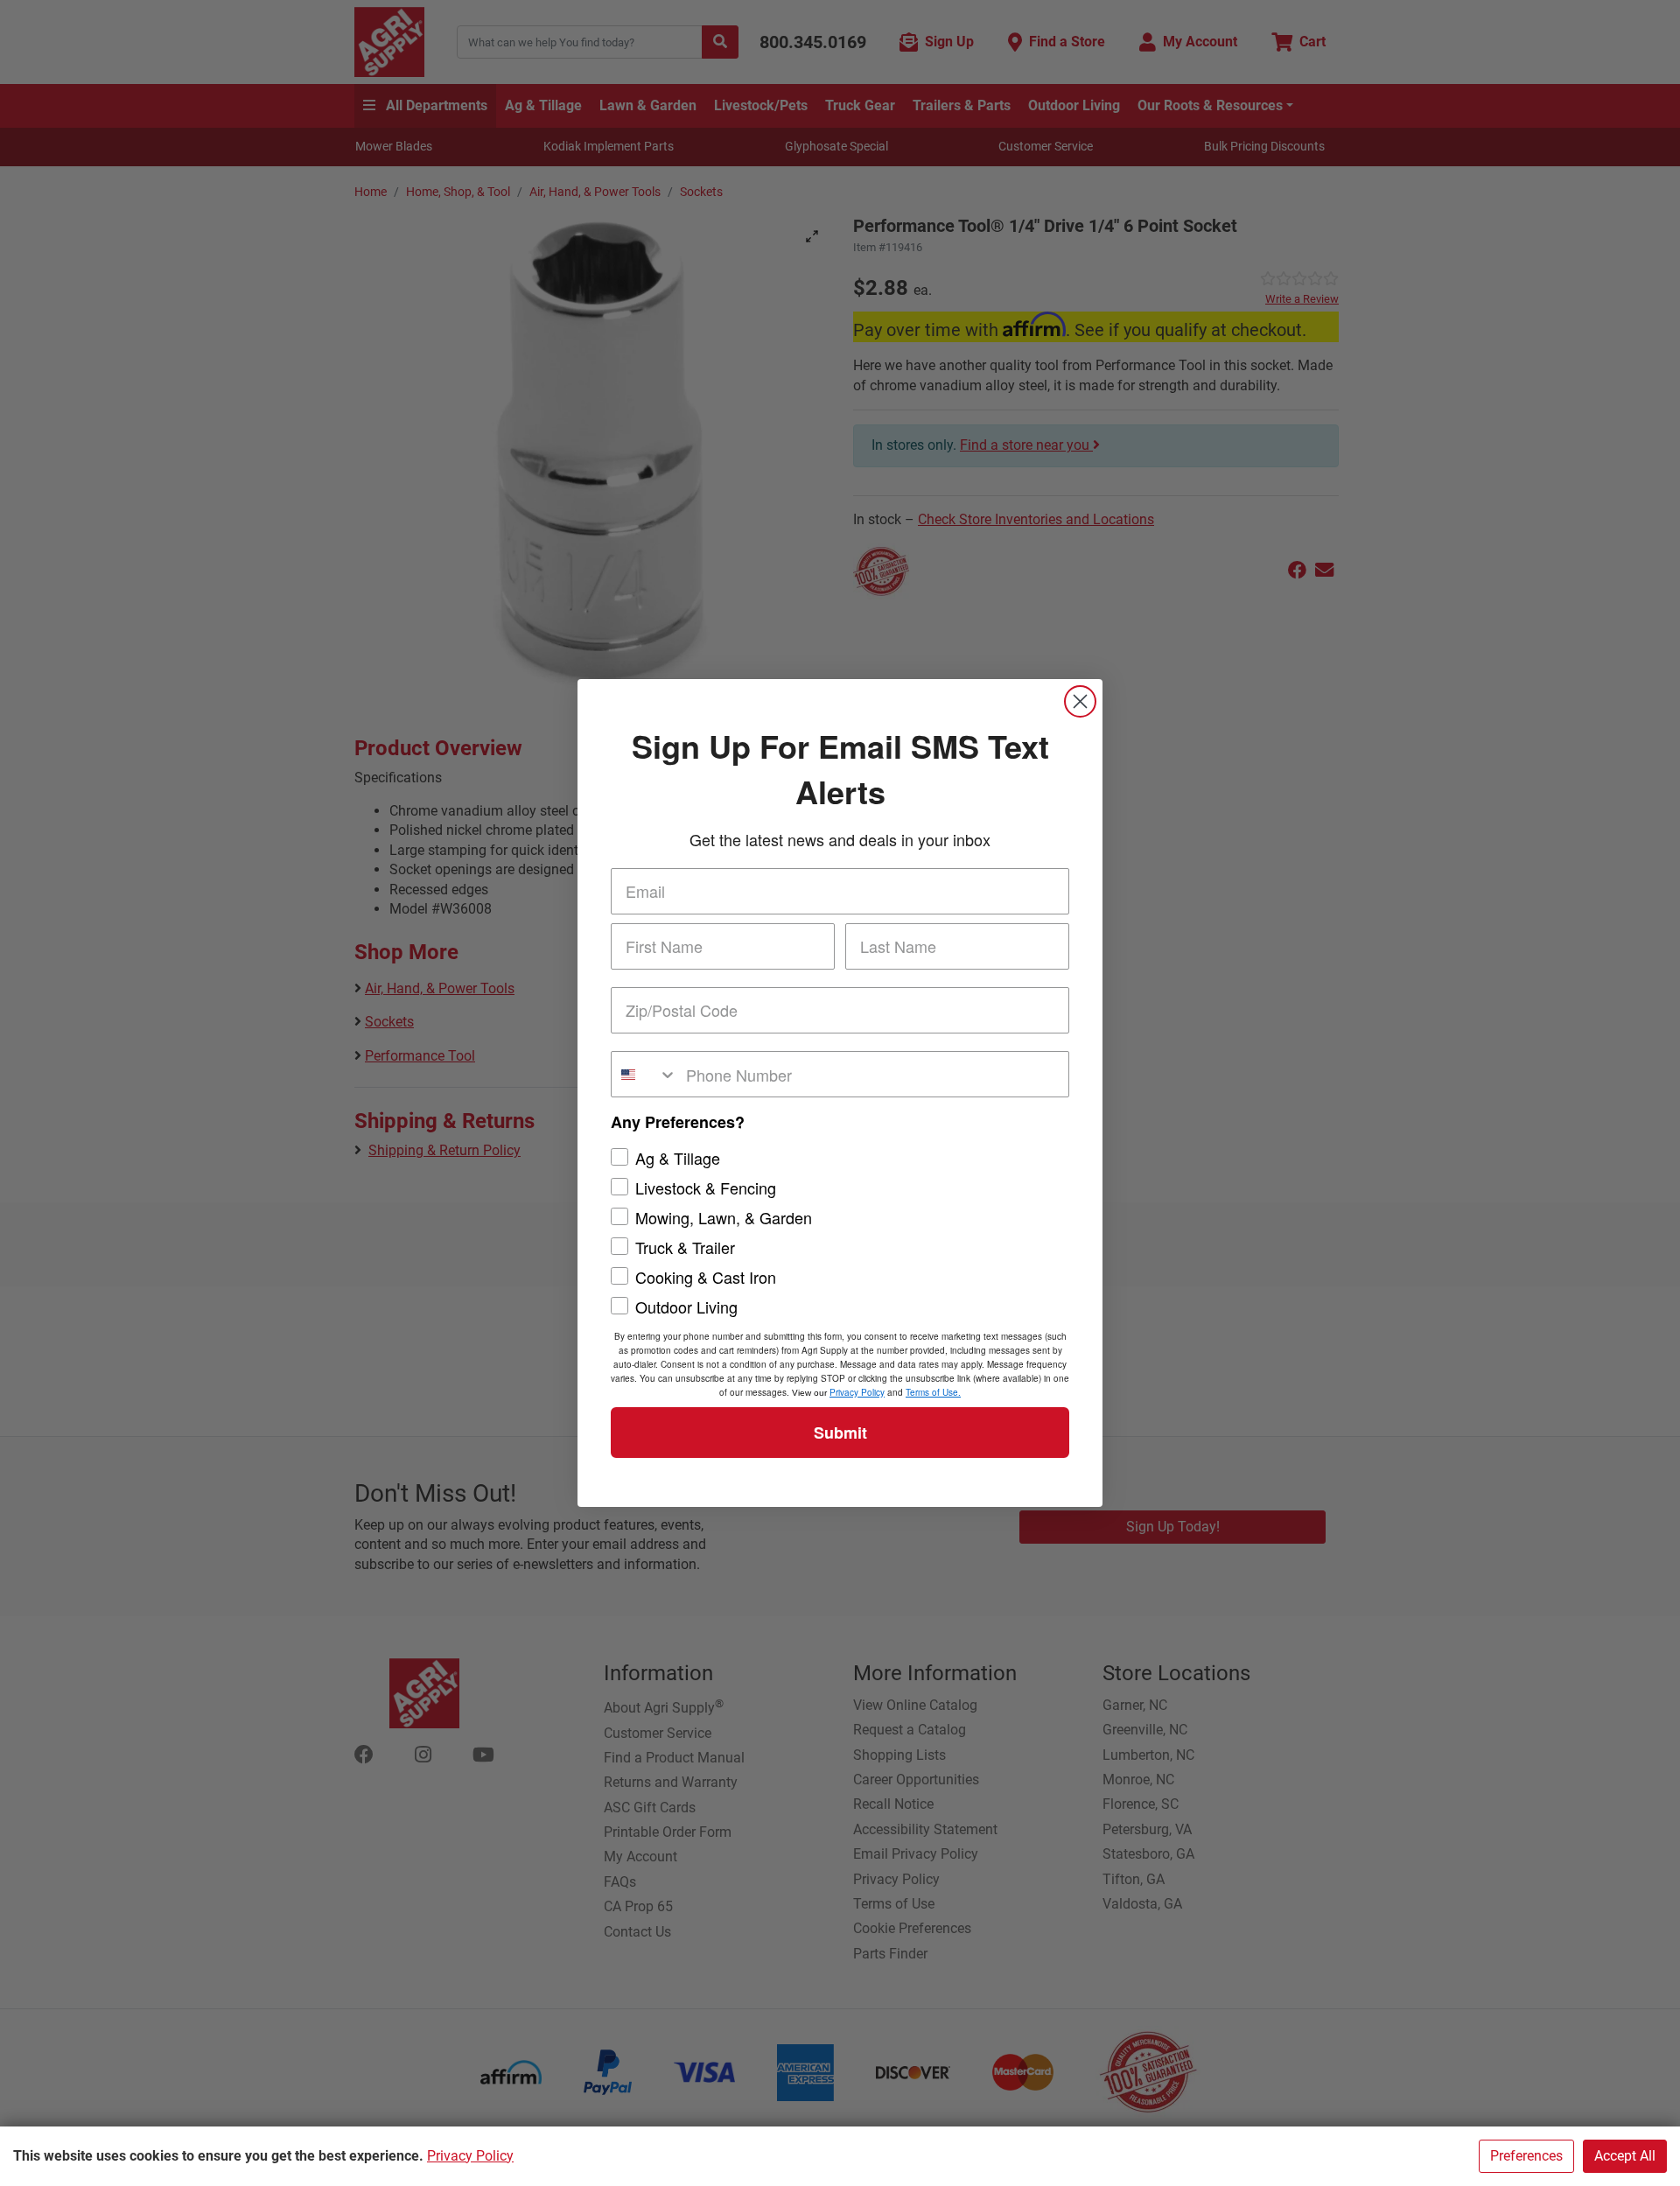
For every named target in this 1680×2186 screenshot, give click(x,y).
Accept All (1625, 2156)
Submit (840, 1433)
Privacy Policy (470, 2156)
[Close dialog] (1080, 701)
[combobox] (644, 1074)
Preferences (1526, 2156)
